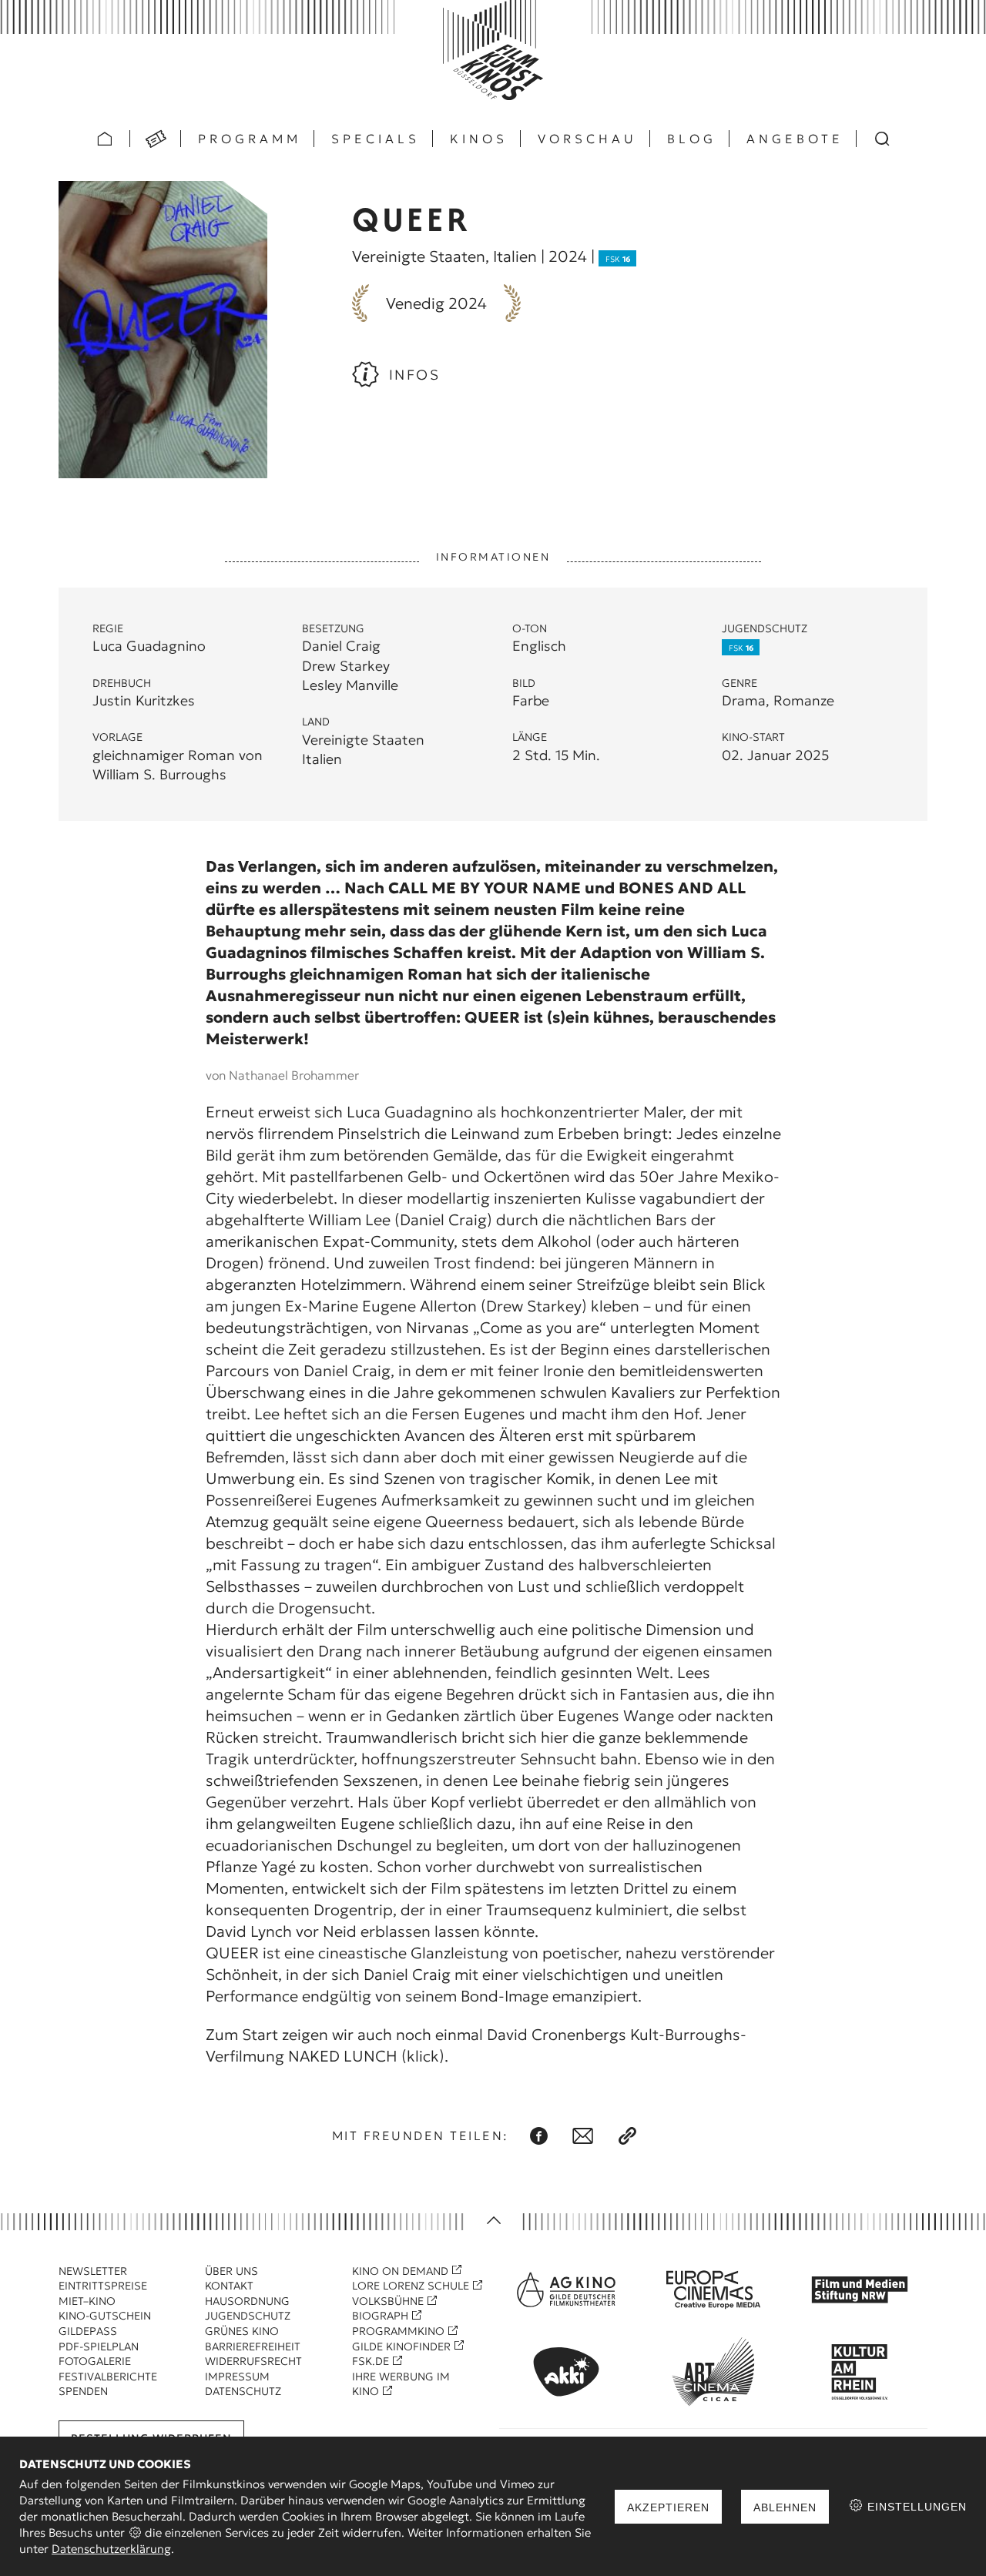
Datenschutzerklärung (111, 2549)
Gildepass (88, 2331)
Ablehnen (785, 2507)
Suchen (882, 139)
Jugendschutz (248, 2316)
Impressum (237, 2377)
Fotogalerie (95, 2361)
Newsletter (93, 2271)
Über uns (231, 2271)
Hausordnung (247, 2301)
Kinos (479, 139)
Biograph (380, 2316)
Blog (692, 139)
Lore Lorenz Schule (411, 2286)
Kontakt (229, 2286)
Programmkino (398, 2331)
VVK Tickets (156, 139)
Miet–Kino (87, 2301)
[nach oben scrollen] (493, 2221)
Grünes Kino (242, 2331)
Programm (250, 139)
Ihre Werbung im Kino (401, 2384)
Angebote (795, 139)
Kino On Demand (400, 2271)
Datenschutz (243, 2391)
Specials (376, 139)
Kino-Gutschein (105, 2316)
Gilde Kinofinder (401, 2347)
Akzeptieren (668, 2507)
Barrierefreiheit (253, 2347)
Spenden (83, 2391)
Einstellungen (915, 2507)
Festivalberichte (108, 2377)
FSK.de (371, 2361)
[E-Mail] (583, 2136)
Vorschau (587, 139)
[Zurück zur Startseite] (493, 50)
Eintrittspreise (103, 2286)
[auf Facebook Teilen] (539, 2136)
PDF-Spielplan (99, 2347)
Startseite (105, 139)
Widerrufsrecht (253, 2361)
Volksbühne (388, 2301)
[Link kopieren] (627, 2136)
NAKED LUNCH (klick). (368, 2056)
